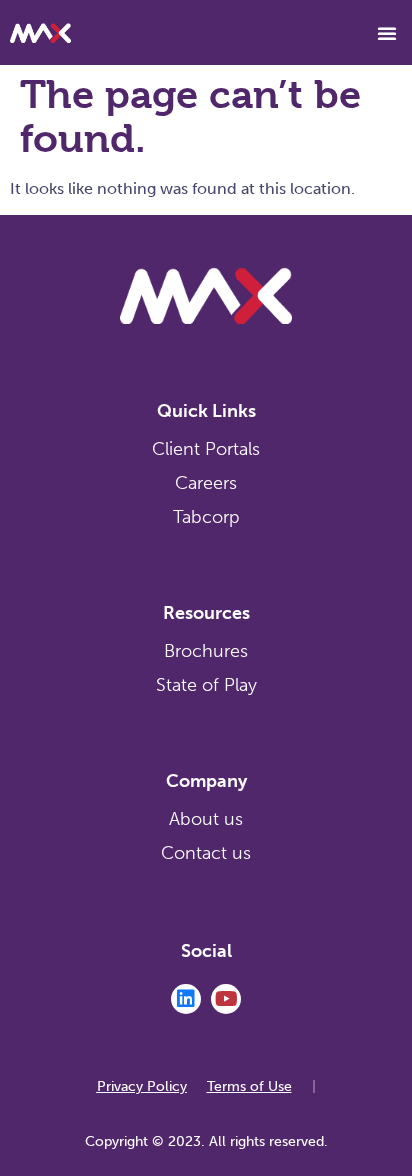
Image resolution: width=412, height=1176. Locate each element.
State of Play (206, 685)
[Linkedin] (186, 999)
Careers (206, 483)
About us (206, 819)
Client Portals (206, 449)
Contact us (206, 853)
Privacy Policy (142, 1086)
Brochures (206, 651)
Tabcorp (206, 517)
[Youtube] (226, 999)
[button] (387, 33)
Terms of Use (249, 1086)
